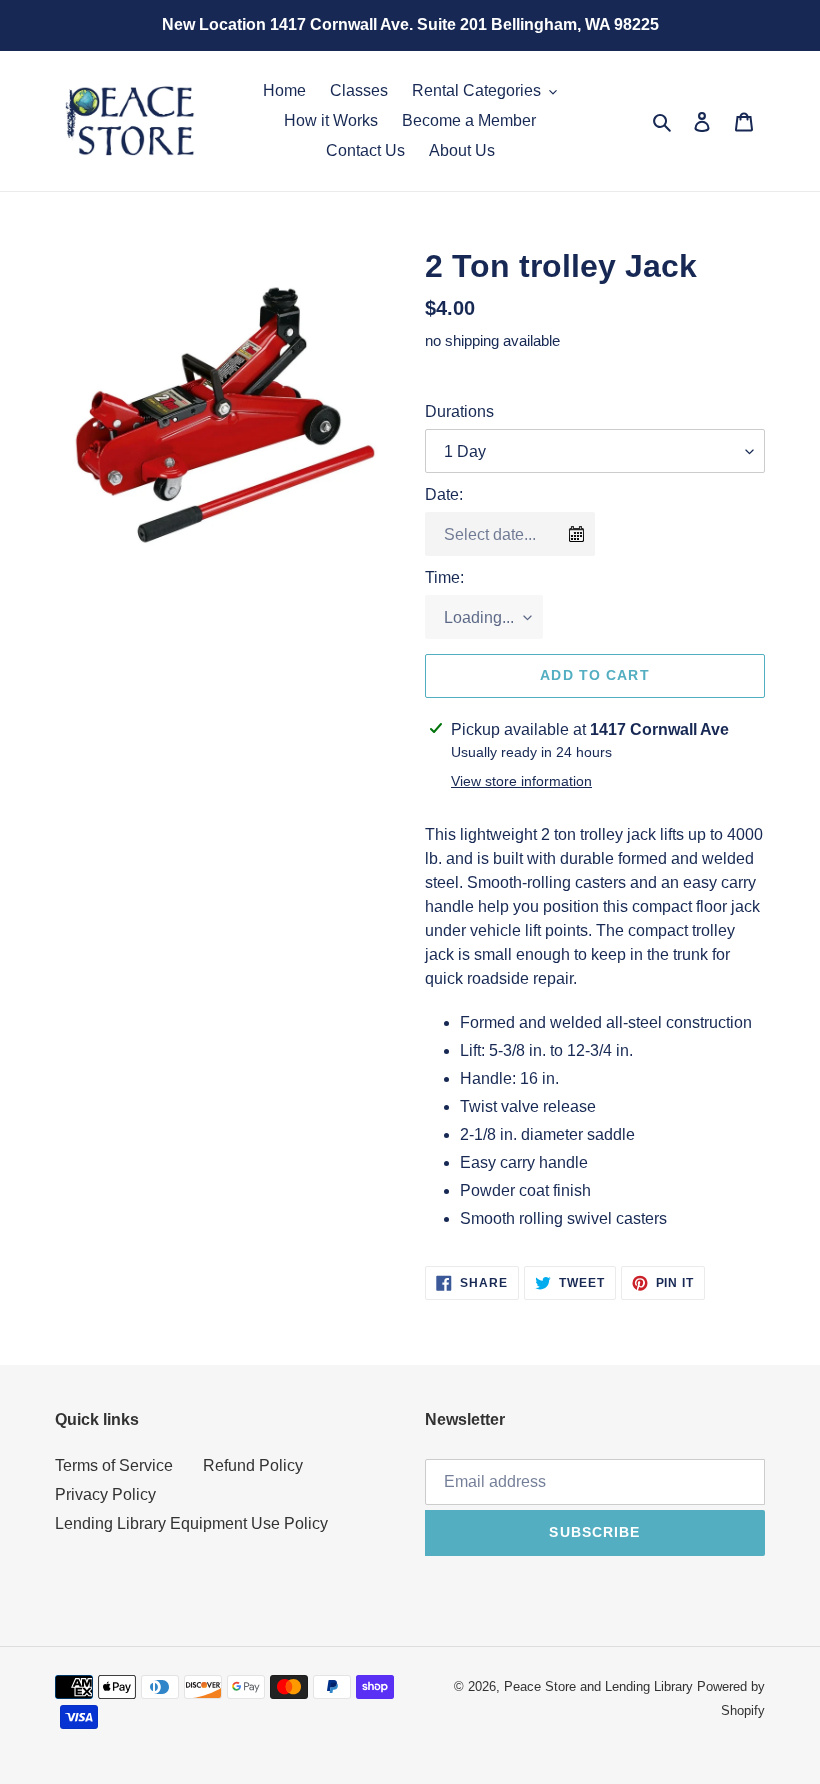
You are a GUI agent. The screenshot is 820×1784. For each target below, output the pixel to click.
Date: (444, 494)
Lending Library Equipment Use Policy (191, 1523)
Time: (444, 577)
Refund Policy (253, 1465)
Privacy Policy (105, 1494)
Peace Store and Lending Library (598, 1686)
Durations (459, 411)
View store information (521, 781)
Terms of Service (114, 1465)
